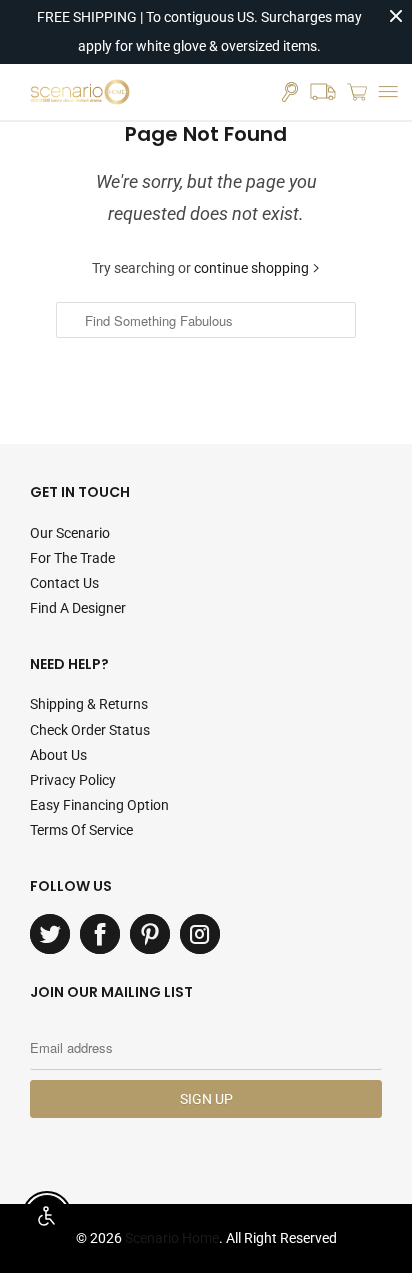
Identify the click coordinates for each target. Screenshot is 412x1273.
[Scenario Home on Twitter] (50, 934)
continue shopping (253, 268)
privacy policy (73, 780)
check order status (90, 730)
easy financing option (99, 805)
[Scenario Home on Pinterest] (150, 934)
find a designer (78, 608)
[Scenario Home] (80, 92)
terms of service (81, 830)
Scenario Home (172, 1238)
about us (58, 755)
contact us (64, 583)
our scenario (70, 533)
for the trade (72, 558)
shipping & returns (89, 704)
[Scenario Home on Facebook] (100, 934)
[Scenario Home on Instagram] (200, 934)
